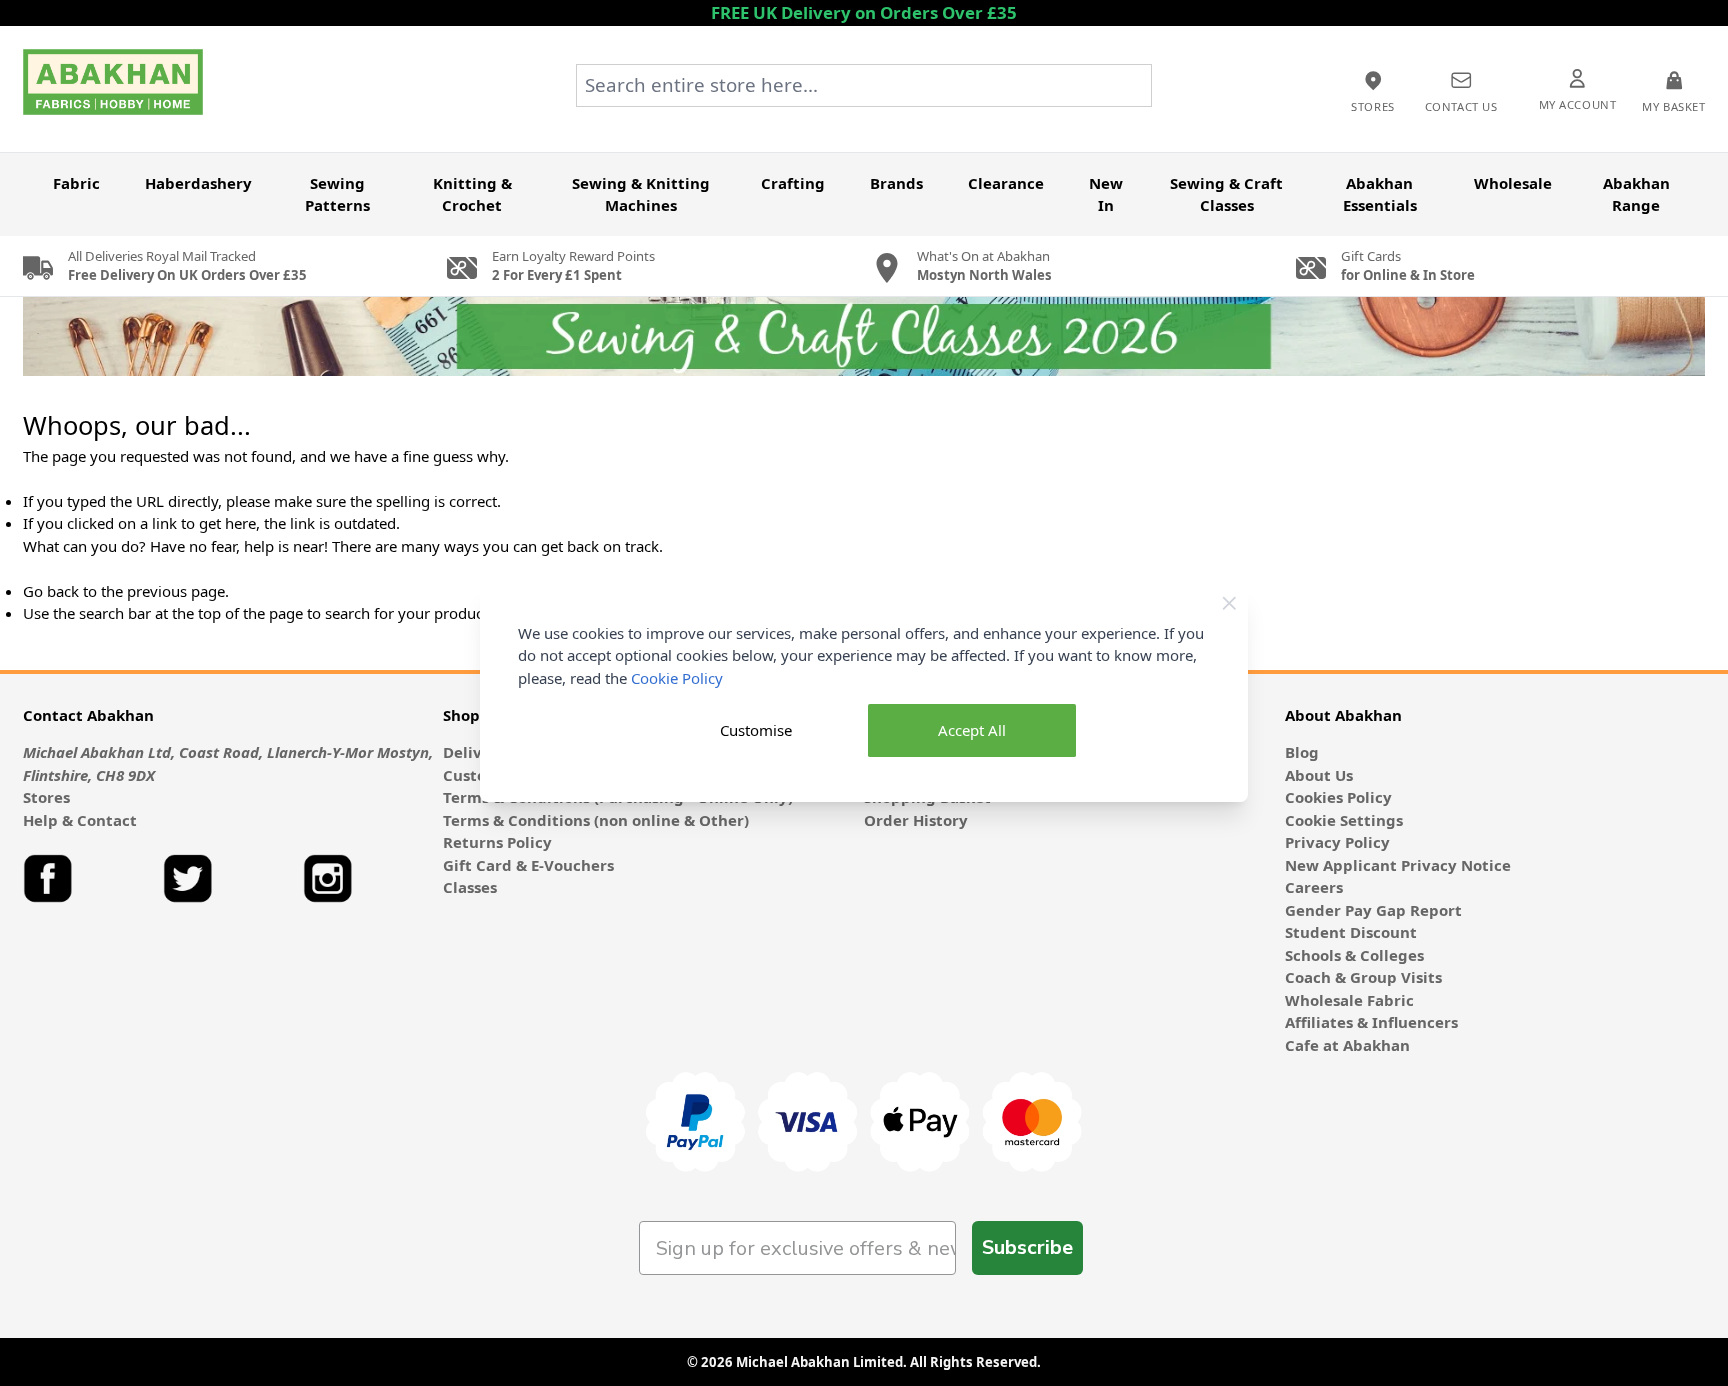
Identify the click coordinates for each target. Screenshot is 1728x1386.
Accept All (972, 730)
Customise (756, 730)
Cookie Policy (677, 678)
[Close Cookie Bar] (1229, 603)
